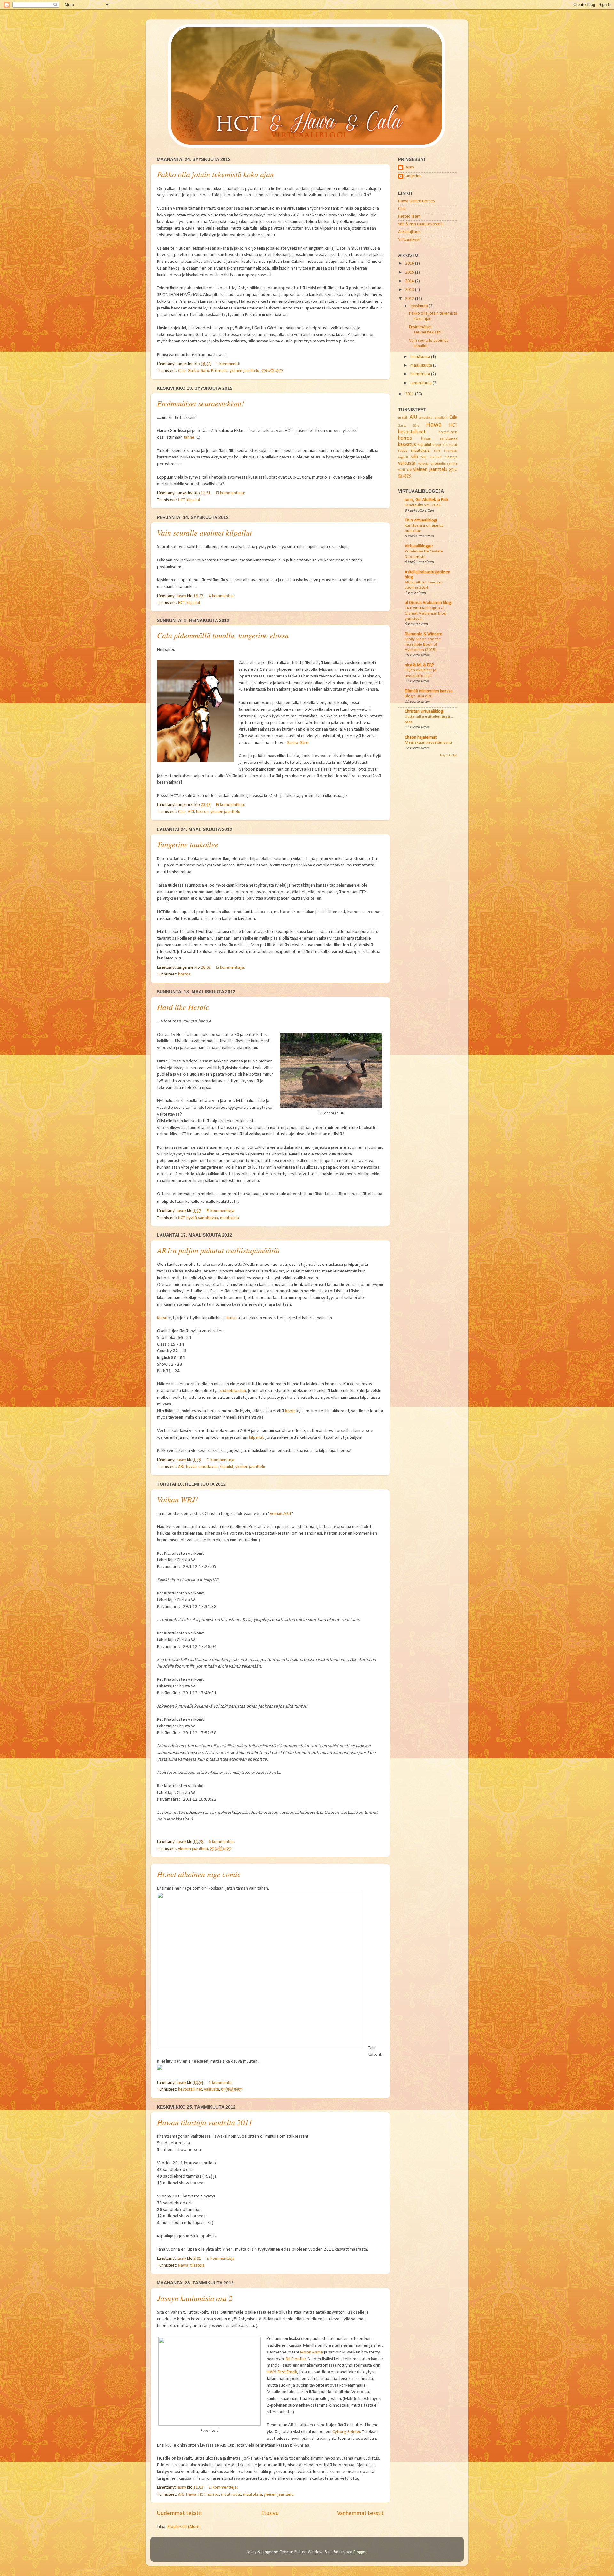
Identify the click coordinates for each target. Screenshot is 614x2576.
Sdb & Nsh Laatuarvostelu (421, 224)
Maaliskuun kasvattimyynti (428, 743)
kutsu (232, 1318)
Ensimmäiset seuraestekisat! (201, 403)
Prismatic (219, 371)
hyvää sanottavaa (202, 1218)
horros (202, 812)
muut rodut (231, 2495)
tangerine (413, 176)
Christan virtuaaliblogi (424, 712)
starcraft (436, 457)
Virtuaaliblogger (419, 546)
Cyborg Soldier (346, 2432)
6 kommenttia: (222, 1842)
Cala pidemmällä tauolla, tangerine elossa (223, 635)
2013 (410, 290)
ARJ (181, 1467)
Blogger (360, 2552)
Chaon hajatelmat (421, 737)
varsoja (423, 464)
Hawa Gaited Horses (417, 201)
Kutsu (162, 1318)
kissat (437, 445)
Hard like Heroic (183, 1007)
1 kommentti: (229, 364)
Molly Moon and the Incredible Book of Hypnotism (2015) (423, 645)
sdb (414, 457)
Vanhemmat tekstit (360, 2513)
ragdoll (403, 457)
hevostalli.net (190, 2090)
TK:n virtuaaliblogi (421, 520)
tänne (189, 438)
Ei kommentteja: (231, 493)
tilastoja (197, 2265)
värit (402, 470)
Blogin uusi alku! (419, 696)
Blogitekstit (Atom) (184, 2527)
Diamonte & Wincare (424, 634)
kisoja (290, 1411)
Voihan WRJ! (177, 1499)
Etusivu (270, 2513)
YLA (409, 470)
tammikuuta (421, 383)
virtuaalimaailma (444, 464)
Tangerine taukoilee (188, 844)
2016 (410, 264)
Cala (182, 371)
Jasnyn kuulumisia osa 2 (195, 2298)
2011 (410, 394)
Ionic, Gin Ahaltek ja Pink (427, 500)
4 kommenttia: (222, 596)
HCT (181, 500)
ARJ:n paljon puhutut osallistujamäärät (218, 1250)
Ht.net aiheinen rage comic (199, 1874)
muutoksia (229, 1218)
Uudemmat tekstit (179, 2513)
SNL (424, 457)
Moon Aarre (311, 2352)
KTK (445, 445)
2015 (410, 273)
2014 (410, 281)
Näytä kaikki (449, 756)
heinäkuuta (421, 357)
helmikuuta (421, 374)
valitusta (212, 2090)
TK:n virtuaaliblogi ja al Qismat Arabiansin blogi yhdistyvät (426, 613)
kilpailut (193, 500)
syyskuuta (420, 306)
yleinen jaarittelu (244, 371)
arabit (403, 418)
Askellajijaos (409, 232)
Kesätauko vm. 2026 (423, 505)
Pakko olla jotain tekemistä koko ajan (215, 174)
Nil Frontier (296, 2359)
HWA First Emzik (282, 2372)
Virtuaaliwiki (409, 240)
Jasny (409, 167)
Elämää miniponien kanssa (429, 691)
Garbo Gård (198, 371)
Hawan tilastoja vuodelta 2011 (205, 2122)
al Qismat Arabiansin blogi (428, 603)
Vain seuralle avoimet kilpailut (205, 532)
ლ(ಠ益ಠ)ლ (272, 371)
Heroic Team (409, 217)
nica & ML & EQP (419, 665)
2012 (410, 299)
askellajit (441, 418)
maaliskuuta (422, 366)
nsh (437, 451)
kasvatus (407, 445)
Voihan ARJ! (280, 1514)
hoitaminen (448, 432)
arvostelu (426, 418)
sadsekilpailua (233, 1391)
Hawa (183, 2265)
